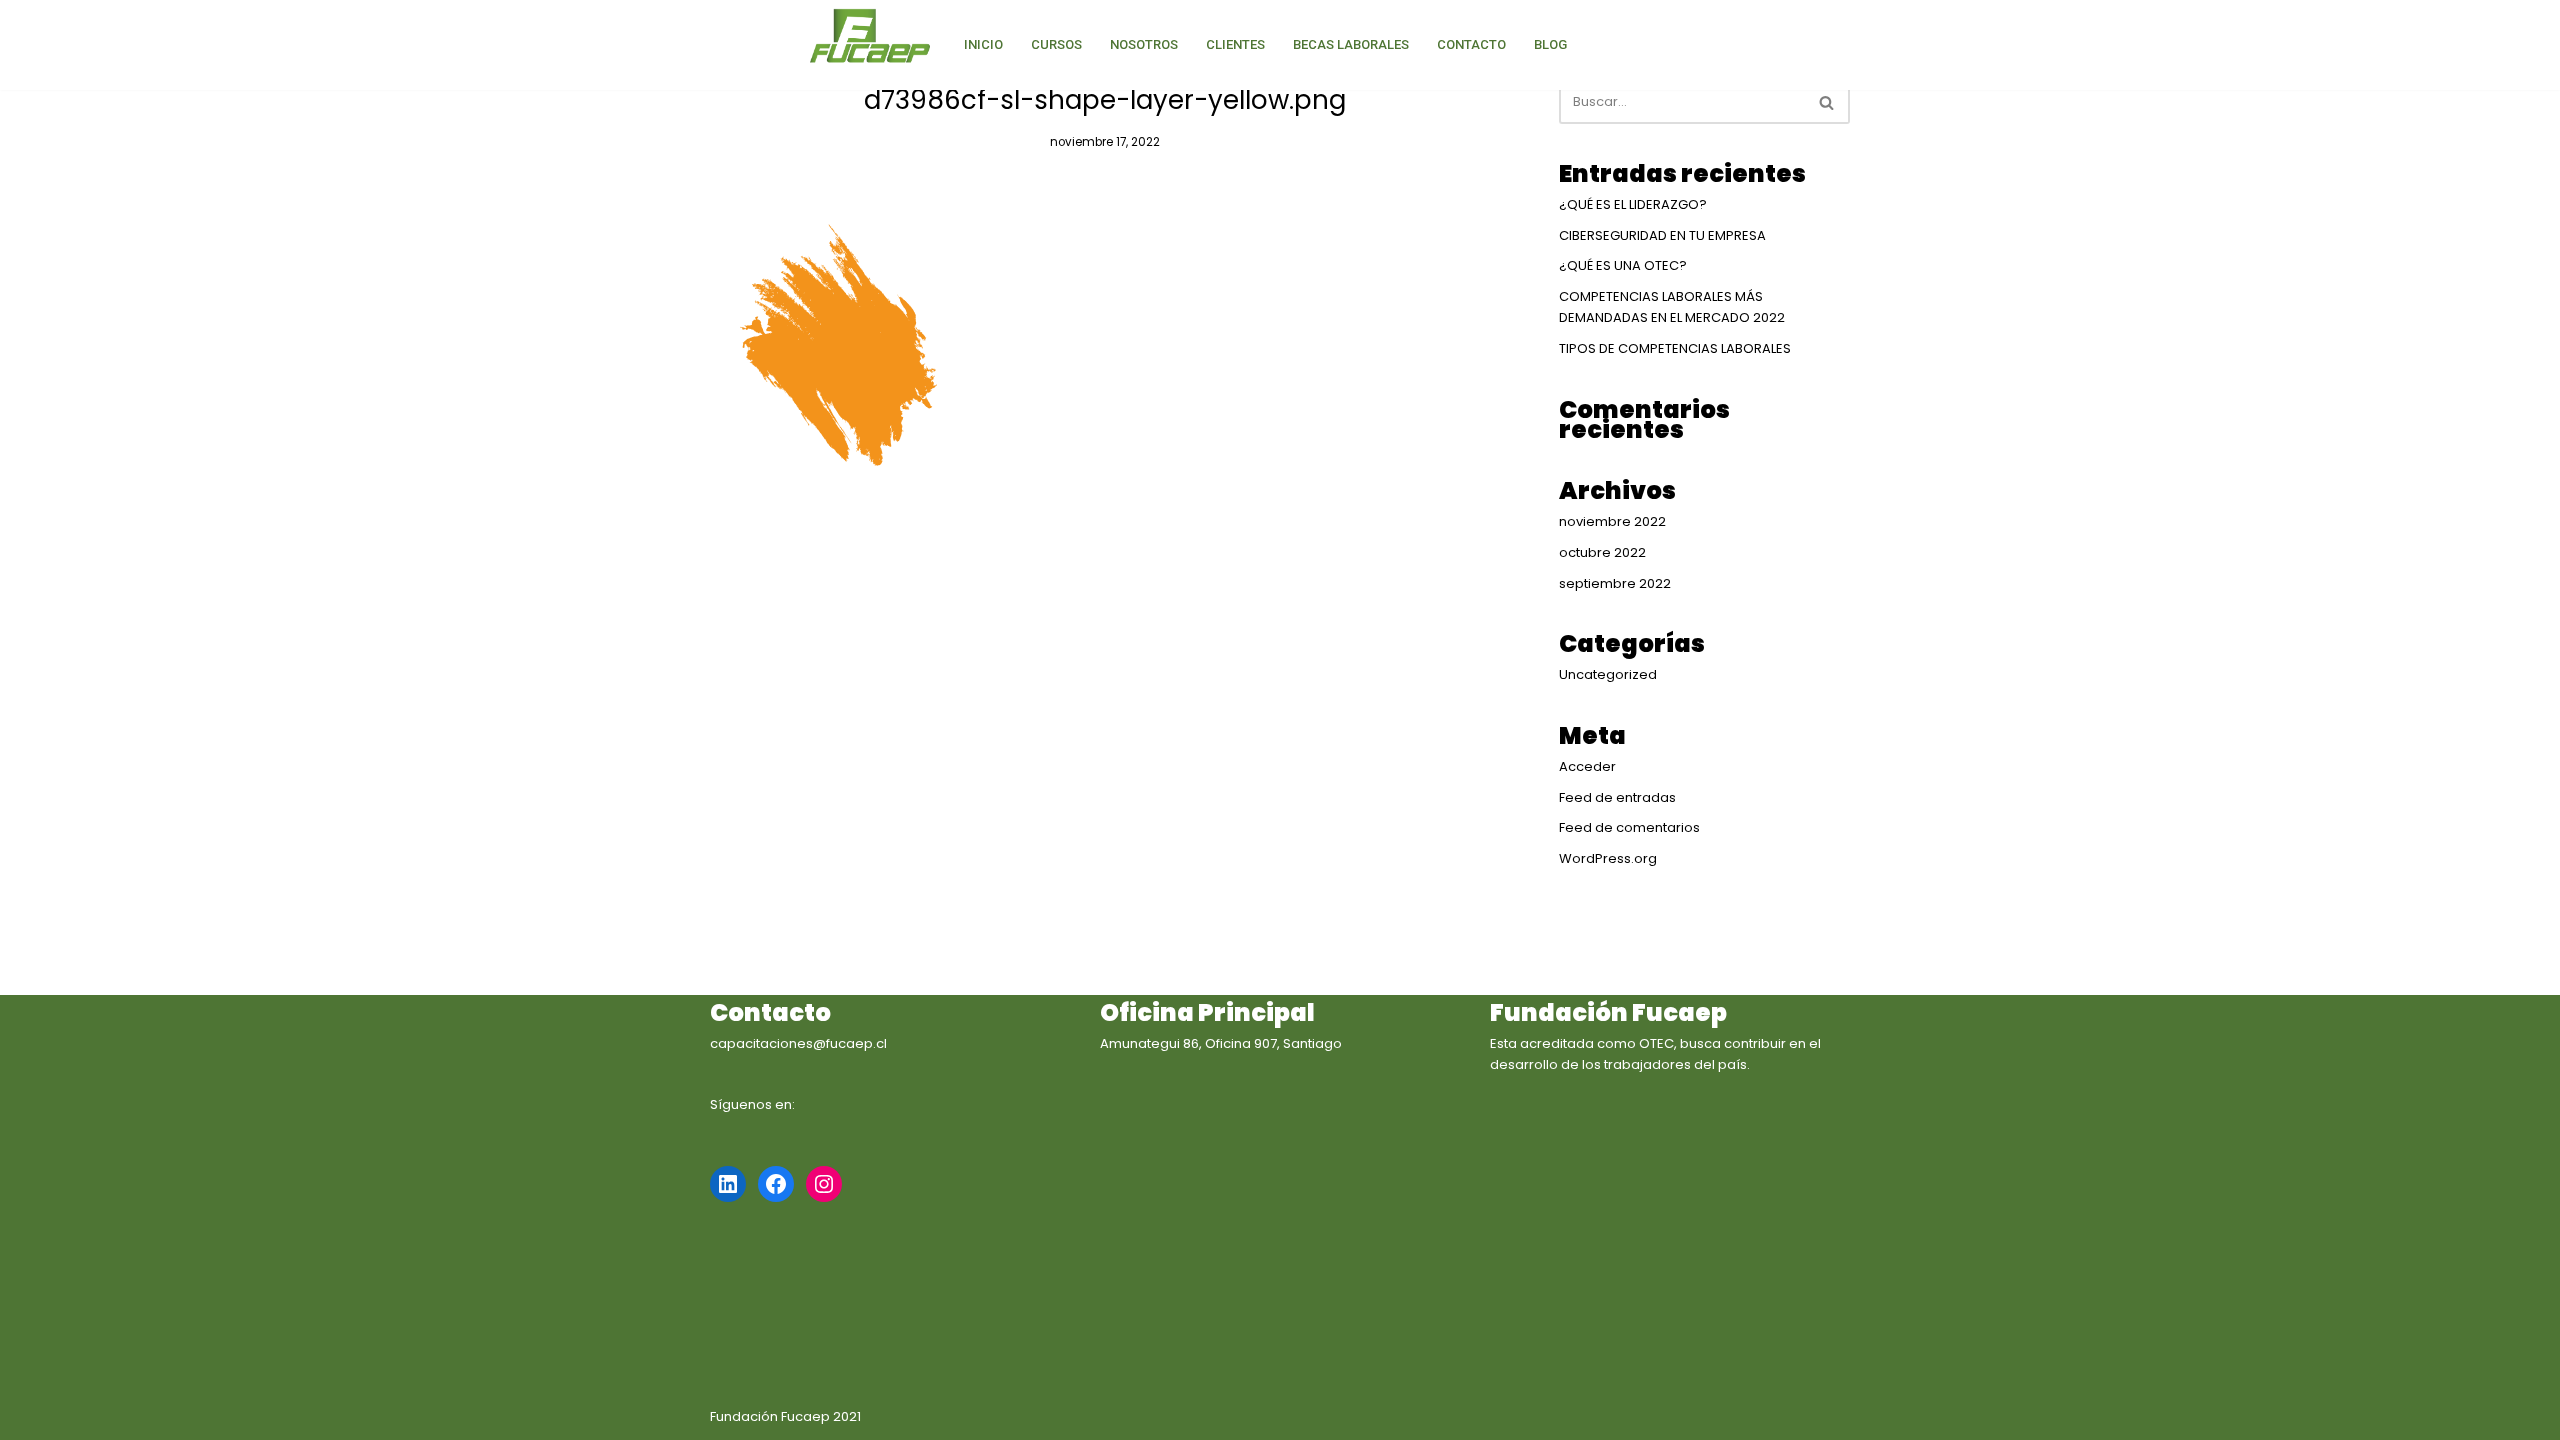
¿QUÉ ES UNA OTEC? (1623, 265)
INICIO (983, 44)
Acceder (1587, 766)
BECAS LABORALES (1351, 44)
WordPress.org (1608, 858)
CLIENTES (1235, 44)
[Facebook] (776, 1184)
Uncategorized (1608, 674)
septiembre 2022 (1615, 583)
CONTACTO (1471, 44)
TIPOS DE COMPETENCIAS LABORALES (1675, 348)
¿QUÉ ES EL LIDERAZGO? (1633, 204)
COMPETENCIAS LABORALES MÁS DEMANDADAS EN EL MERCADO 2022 (1672, 307)
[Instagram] (824, 1184)
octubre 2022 (1602, 552)
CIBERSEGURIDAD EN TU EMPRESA (1662, 235)
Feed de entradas (1617, 797)
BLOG (1550, 44)
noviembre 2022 (1612, 521)
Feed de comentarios (1629, 827)
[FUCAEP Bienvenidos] (870, 37)
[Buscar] (1827, 102)
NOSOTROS (1144, 44)
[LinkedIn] (728, 1184)
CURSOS (1056, 44)
